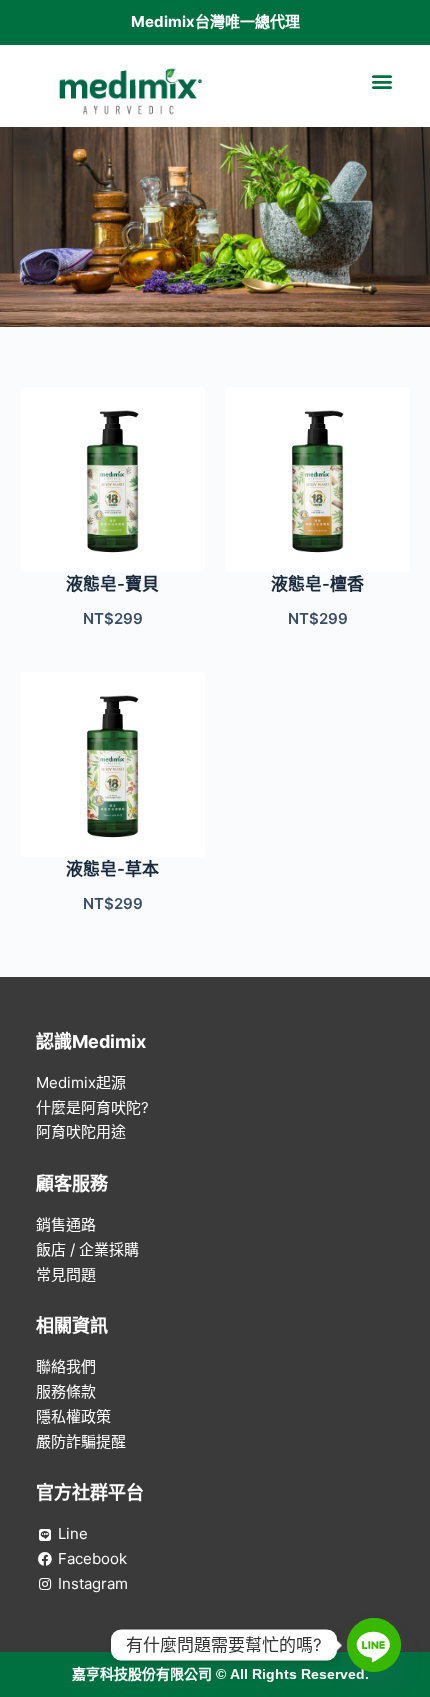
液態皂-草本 (112, 869)
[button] (381, 81)
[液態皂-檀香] (317, 479)
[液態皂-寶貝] (112, 479)
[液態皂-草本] (112, 764)
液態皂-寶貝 (112, 584)
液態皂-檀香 (317, 584)
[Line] (374, 1645)
